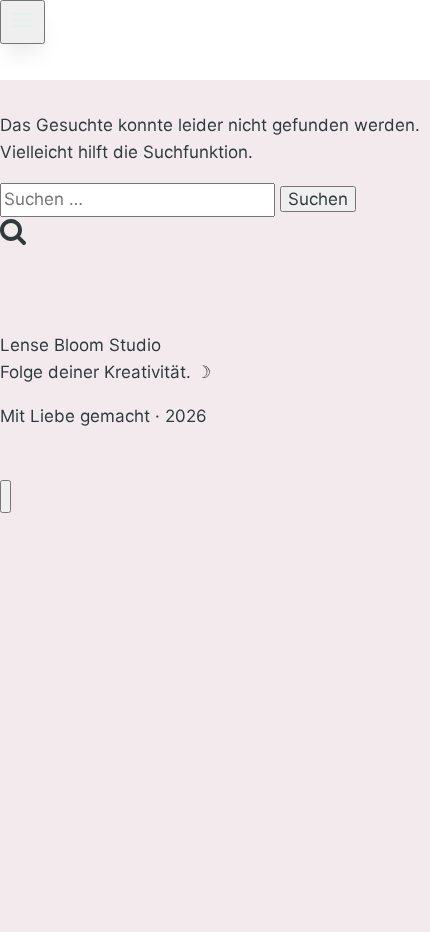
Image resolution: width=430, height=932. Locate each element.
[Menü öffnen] (22, 22)
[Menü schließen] (5, 496)
